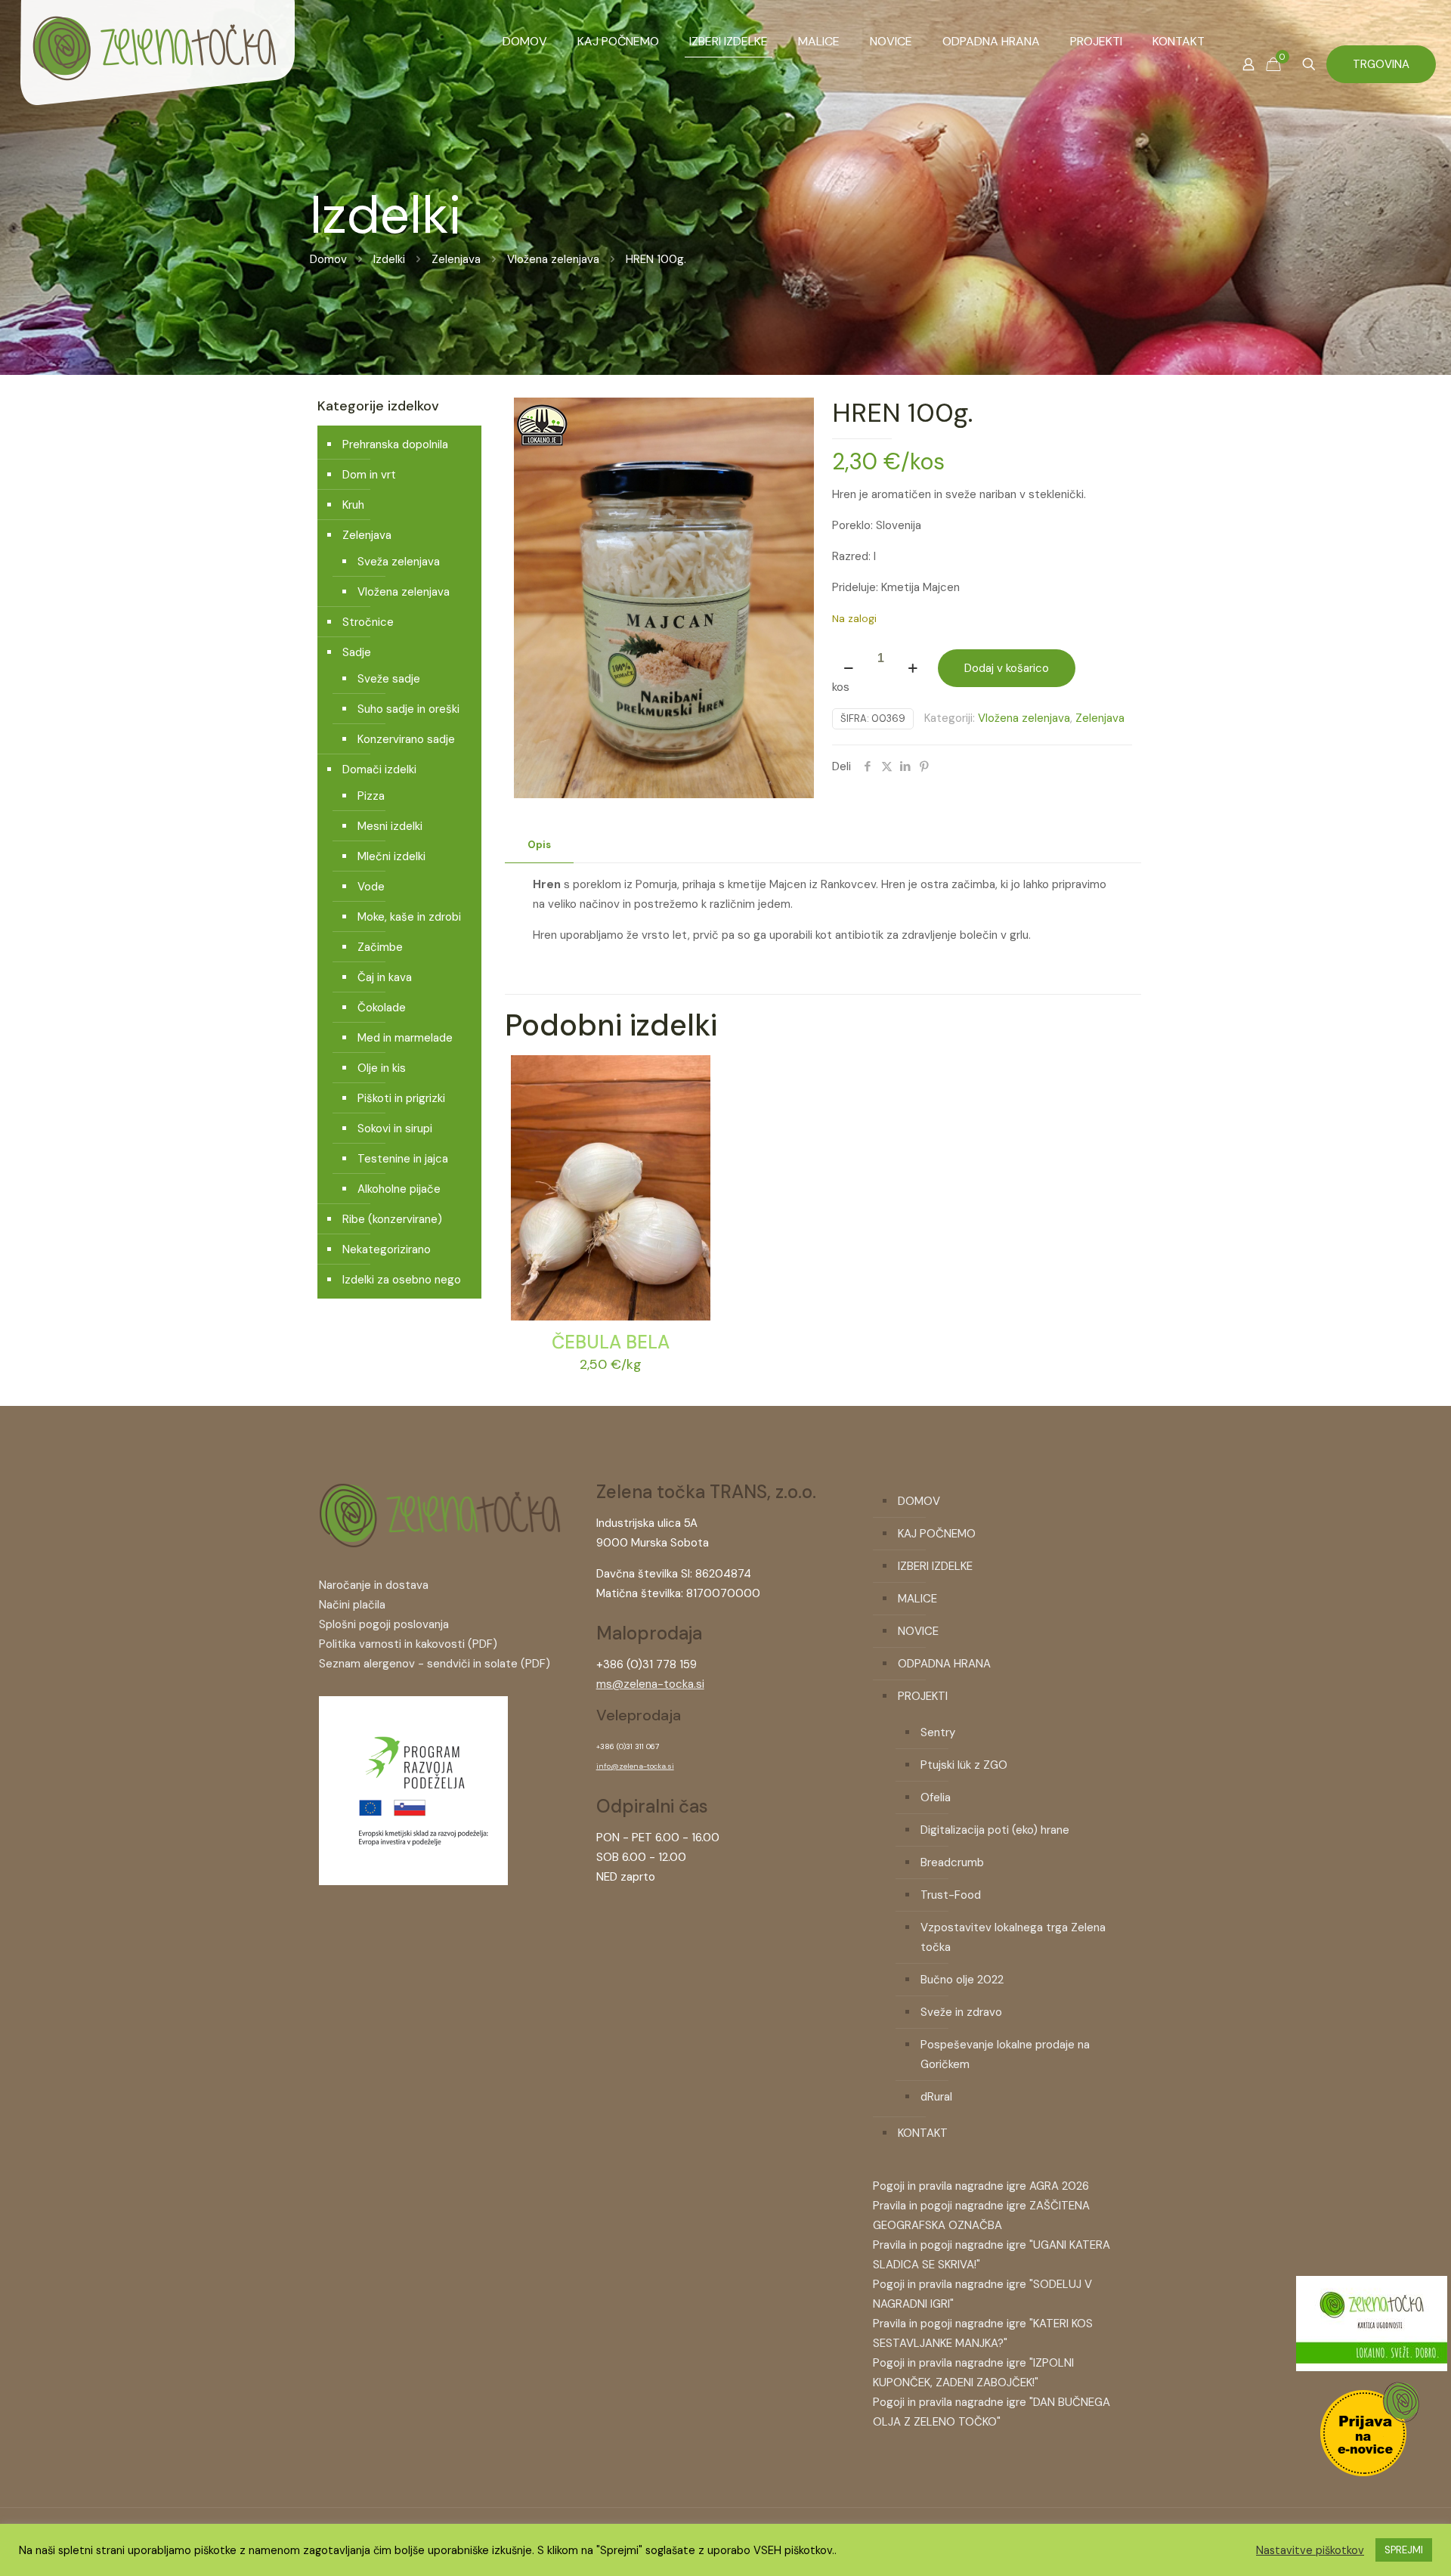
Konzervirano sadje (406, 739)
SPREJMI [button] (1404, 2550)
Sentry (938, 1732)
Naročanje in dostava (374, 1585)
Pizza (371, 796)
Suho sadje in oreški (408, 709)
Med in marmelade (405, 1038)
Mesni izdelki (390, 826)
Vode (371, 887)
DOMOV (919, 1501)
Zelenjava (456, 259)
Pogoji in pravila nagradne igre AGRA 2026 (981, 2186)
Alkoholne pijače (399, 1189)
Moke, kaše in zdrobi (409, 917)
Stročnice (368, 622)
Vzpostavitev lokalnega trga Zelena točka (1013, 1937)
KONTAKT (923, 2133)
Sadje (357, 652)
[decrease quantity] (849, 668)
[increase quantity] (913, 668)
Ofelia (936, 1797)
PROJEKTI (923, 1696)
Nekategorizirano (387, 1249)
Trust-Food (951, 1895)
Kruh (353, 505)
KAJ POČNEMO (937, 1534)
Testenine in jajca (403, 1159)
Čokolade (382, 1008)
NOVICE (918, 1631)
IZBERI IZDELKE (935, 1566)
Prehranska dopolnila (395, 444)
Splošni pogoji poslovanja (384, 1624)
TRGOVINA (1381, 64)
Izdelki (389, 259)
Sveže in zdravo (961, 2012)
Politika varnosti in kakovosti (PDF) (408, 1644)
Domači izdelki (379, 769)
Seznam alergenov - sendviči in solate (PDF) (435, 1664)
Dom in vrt (369, 475)
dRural (936, 2097)
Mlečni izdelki (391, 856)
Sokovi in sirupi (395, 1129)
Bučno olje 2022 (962, 1980)
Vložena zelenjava (553, 259)
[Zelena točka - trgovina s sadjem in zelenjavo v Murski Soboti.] (157, 76)
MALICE (917, 1599)
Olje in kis (382, 1068)
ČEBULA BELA (611, 1342)
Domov (328, 259)
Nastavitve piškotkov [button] (1310, 2550)
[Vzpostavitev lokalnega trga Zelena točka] (413, 1881)
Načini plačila (352, 1605)
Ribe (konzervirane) (392, 1219)
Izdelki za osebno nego (402, 1280)
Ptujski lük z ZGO (964, 1765)
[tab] (539, 845)
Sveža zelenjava (399, 562)
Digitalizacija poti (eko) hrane (995, 1830)
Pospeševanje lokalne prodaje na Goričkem (1005, 2054)
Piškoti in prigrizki (401, 1098)
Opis (539, 845)
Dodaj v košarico (1007, 668)
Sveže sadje (389, 679)
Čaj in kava (385, 977)
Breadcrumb (952, 1862)
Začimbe (380, 947)
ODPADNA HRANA (944, 1664)
